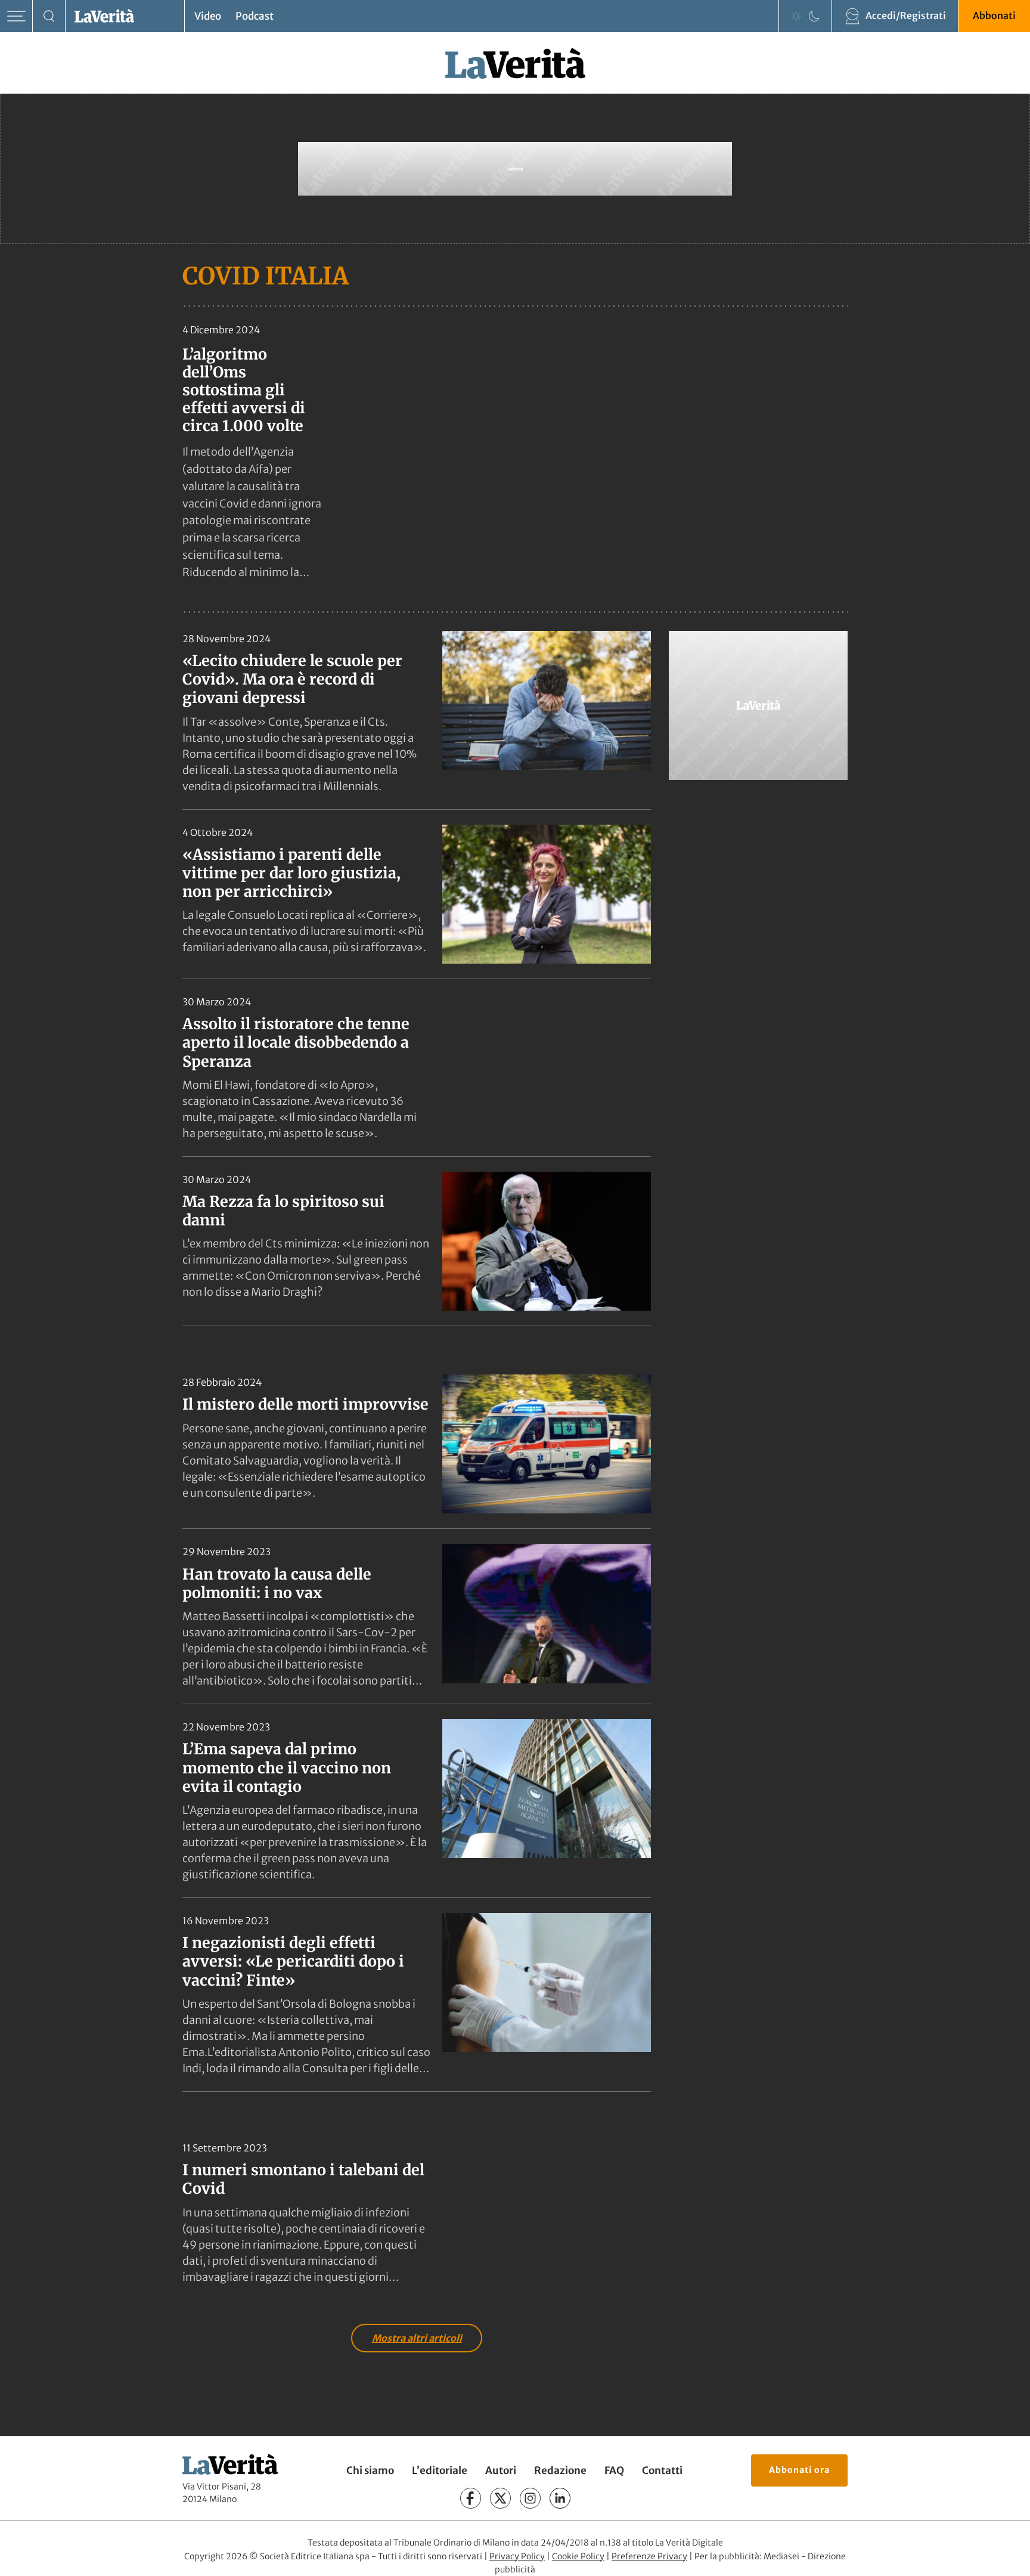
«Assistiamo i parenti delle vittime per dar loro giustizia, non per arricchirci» (291, 873)
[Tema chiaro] (796, 16)
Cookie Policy (578, 2556)
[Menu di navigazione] (16, 16)
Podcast (255, 16)
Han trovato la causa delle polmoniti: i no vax (277, 1583)
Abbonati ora (799, 2470)
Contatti (662, 2470)
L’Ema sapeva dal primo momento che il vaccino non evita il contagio (287, 1768)
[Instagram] (530, 2498)
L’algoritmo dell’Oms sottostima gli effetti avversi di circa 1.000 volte (244, 390)
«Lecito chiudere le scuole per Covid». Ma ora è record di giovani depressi (292, 679)
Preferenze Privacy (649, 2556)
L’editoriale (440, 2470)
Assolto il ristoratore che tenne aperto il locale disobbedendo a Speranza (296, 1043)
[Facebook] (471, 2498)
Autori (501, 2470)
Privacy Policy (517, 2556)
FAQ (614, 2470)
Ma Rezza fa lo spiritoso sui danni (283, 1211)
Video (208, 16)
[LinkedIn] (560, 2498)
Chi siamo (370, 2470)
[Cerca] (49, 16)
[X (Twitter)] (500, 2498)
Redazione (560, 2470)
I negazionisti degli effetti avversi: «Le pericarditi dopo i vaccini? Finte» (293, 1962)
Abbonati (994, 16)
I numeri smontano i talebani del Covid (303, 2179)
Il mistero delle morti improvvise (305, 1404)
